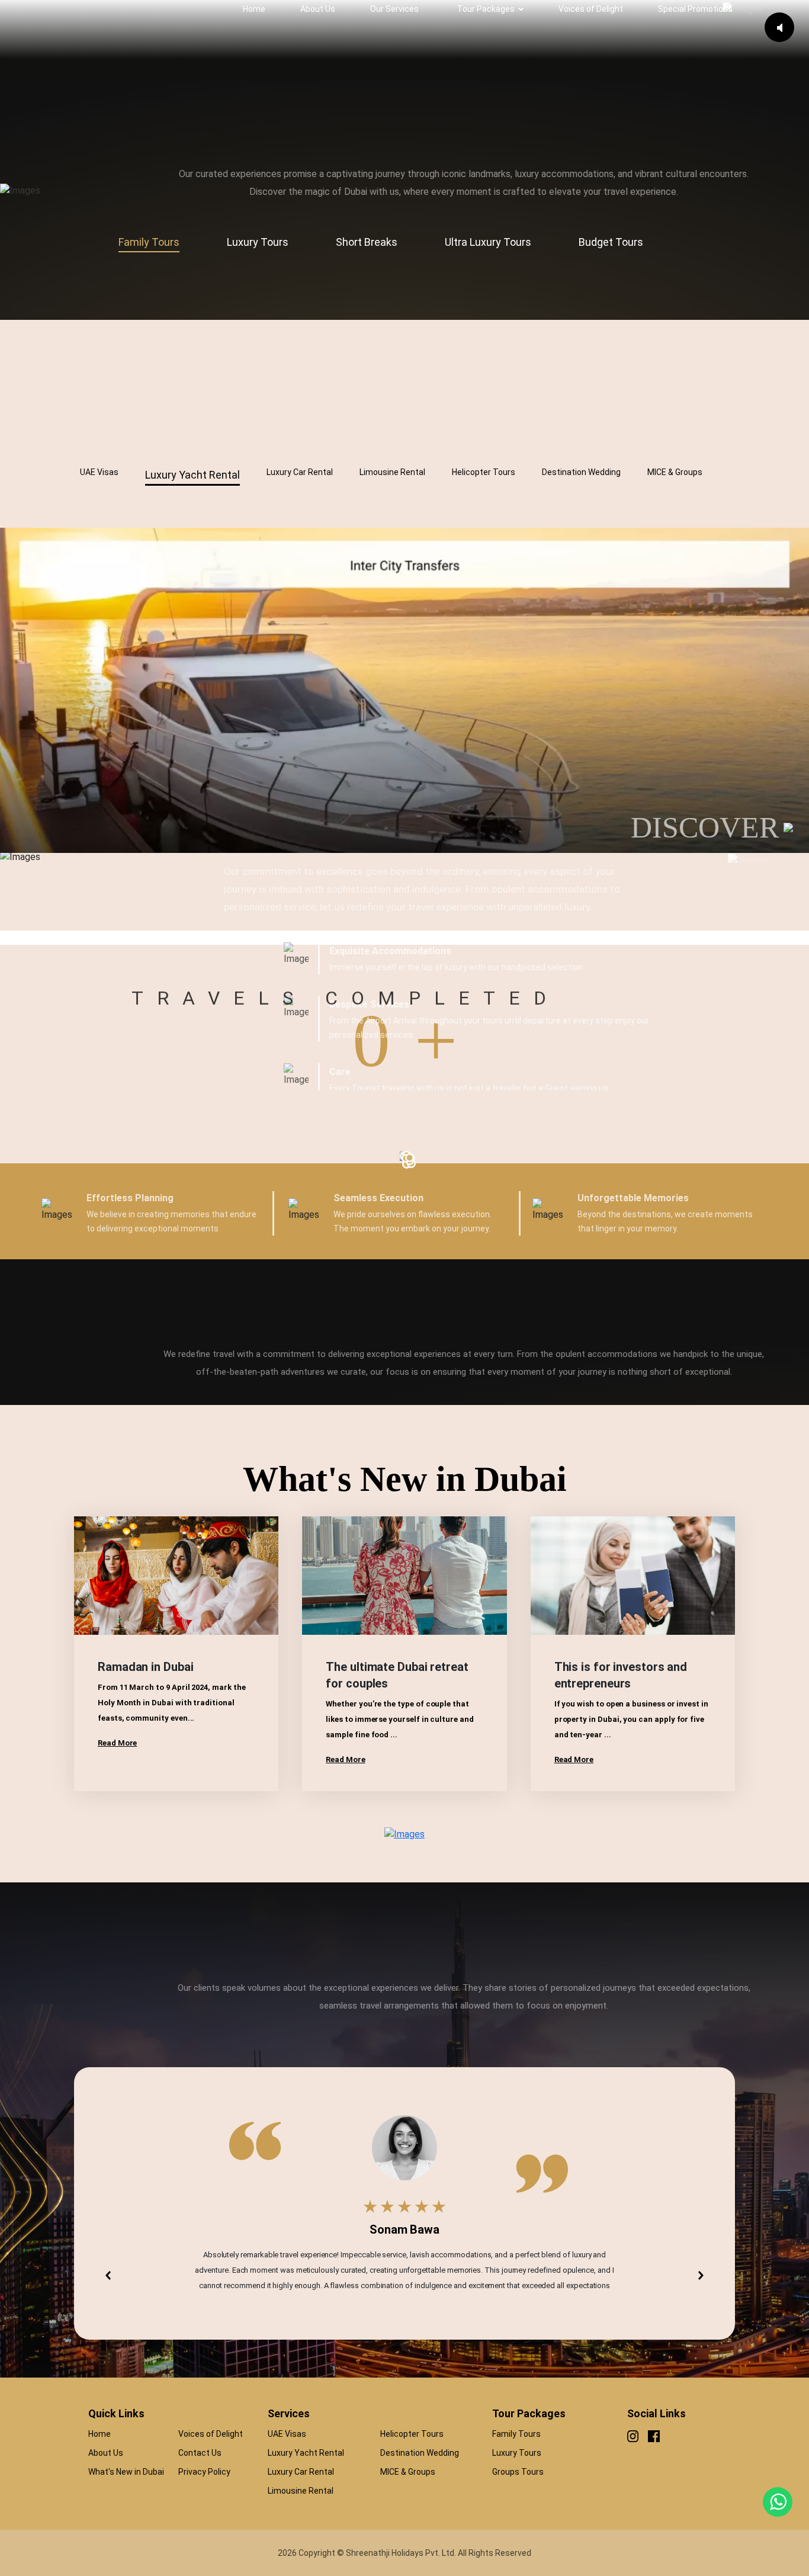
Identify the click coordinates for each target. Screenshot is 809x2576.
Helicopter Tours (412, 2434)
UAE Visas (287, 2434)
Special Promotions (695, 9)
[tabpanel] (404, 282)
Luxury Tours (517, 2453)
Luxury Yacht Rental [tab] (192, 475)
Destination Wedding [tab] (581, 472)
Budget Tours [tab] (611, 242)
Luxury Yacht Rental (306, 2453)
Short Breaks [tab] (367, 242)
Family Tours (516, 2434)
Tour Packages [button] (486, 9)
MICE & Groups (408, 2472)
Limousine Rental (301, 2491)
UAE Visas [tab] (99, 472)
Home (254, 9)
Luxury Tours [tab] (258, 242)
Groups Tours (518, 2472)
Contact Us (200, 2453)
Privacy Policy (204, 2472)
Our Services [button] (394, 9)
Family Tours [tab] (149, 242)
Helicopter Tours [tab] (484, 472)
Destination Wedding (420, 2453)
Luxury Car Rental (301, 2472)
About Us (318, 9)
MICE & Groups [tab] (675, 472)
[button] (108, 2275)
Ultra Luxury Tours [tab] (488, 242)
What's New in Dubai (126, 2472)
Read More (117, 1743)
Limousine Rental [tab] (392, 472)
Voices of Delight (591, 9)
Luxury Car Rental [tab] (300, 472)
